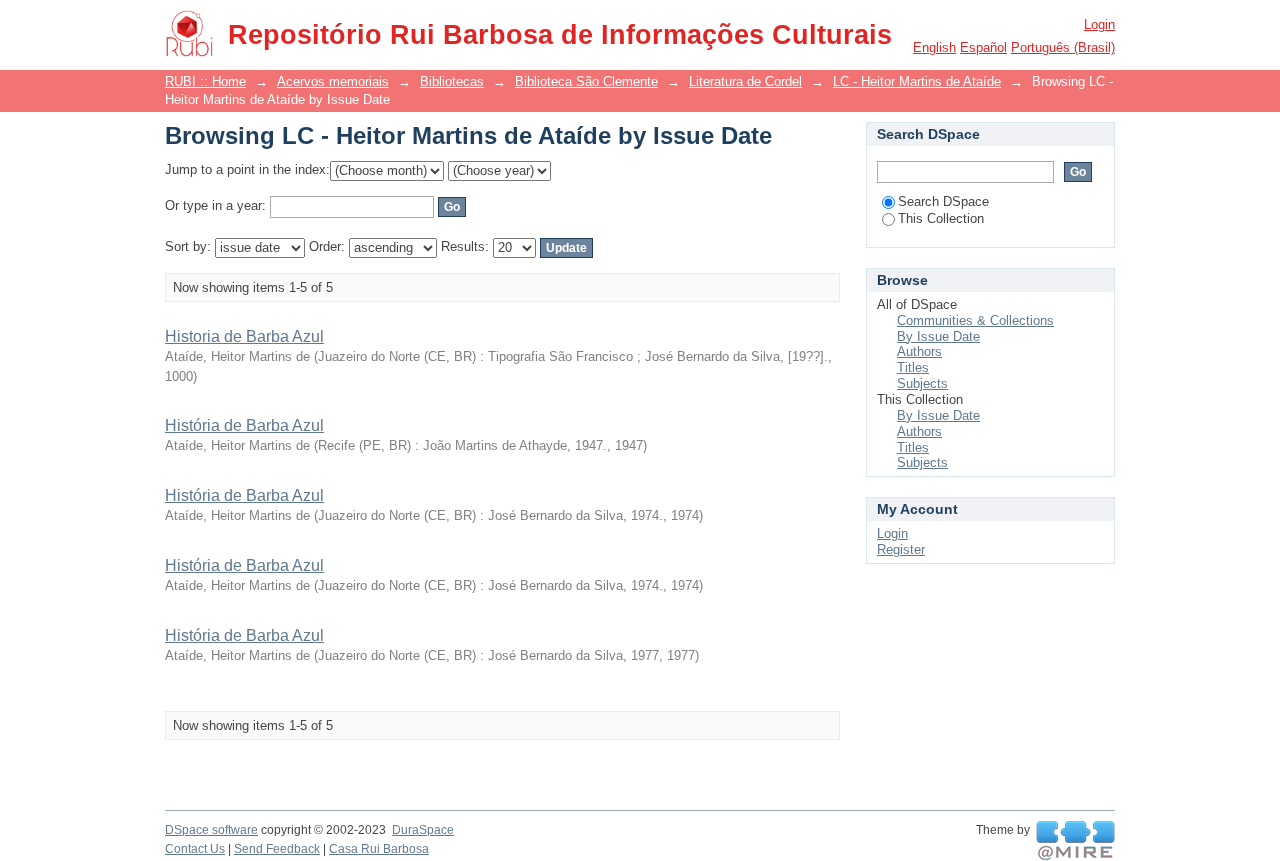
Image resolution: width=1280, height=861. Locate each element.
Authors (919, 351)
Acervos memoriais (333, 81)
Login (1099, 24)
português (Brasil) (1063, 47)
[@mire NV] (1075, 841)
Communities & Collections (975, 320)
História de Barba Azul (244, 425)
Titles (913, 367)
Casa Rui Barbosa (379, 849)
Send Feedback (277, 849)
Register (901, 549)
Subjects (922, 383)
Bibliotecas (452, 81)
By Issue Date (938, 336)
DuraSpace (423, 830)
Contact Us (195, 849)
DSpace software (211, 830)
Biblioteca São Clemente (586, 81)
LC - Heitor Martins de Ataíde (917, 81)
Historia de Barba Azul (244, 336)
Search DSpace (943, 201)
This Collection (941, 218)
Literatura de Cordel (745, 81)
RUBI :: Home (205, 81)
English (934, 47)
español (983, 47)
